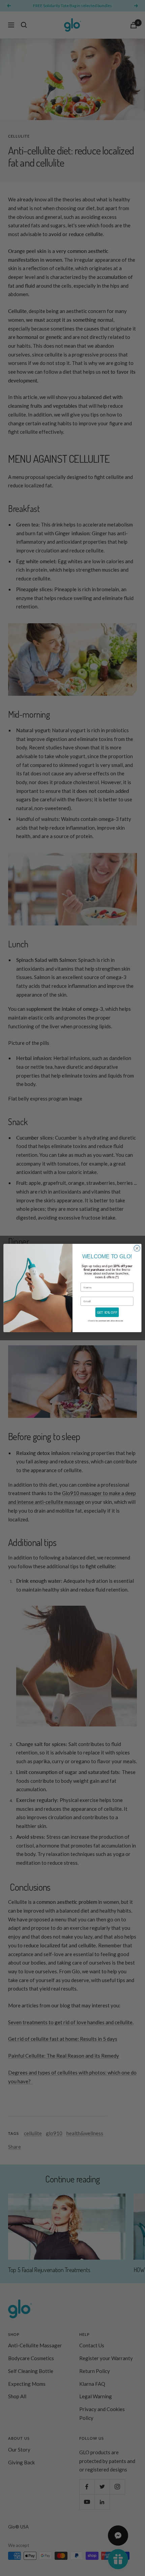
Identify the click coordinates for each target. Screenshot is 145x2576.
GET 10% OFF (107, 1312)
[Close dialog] (137, 1248)
